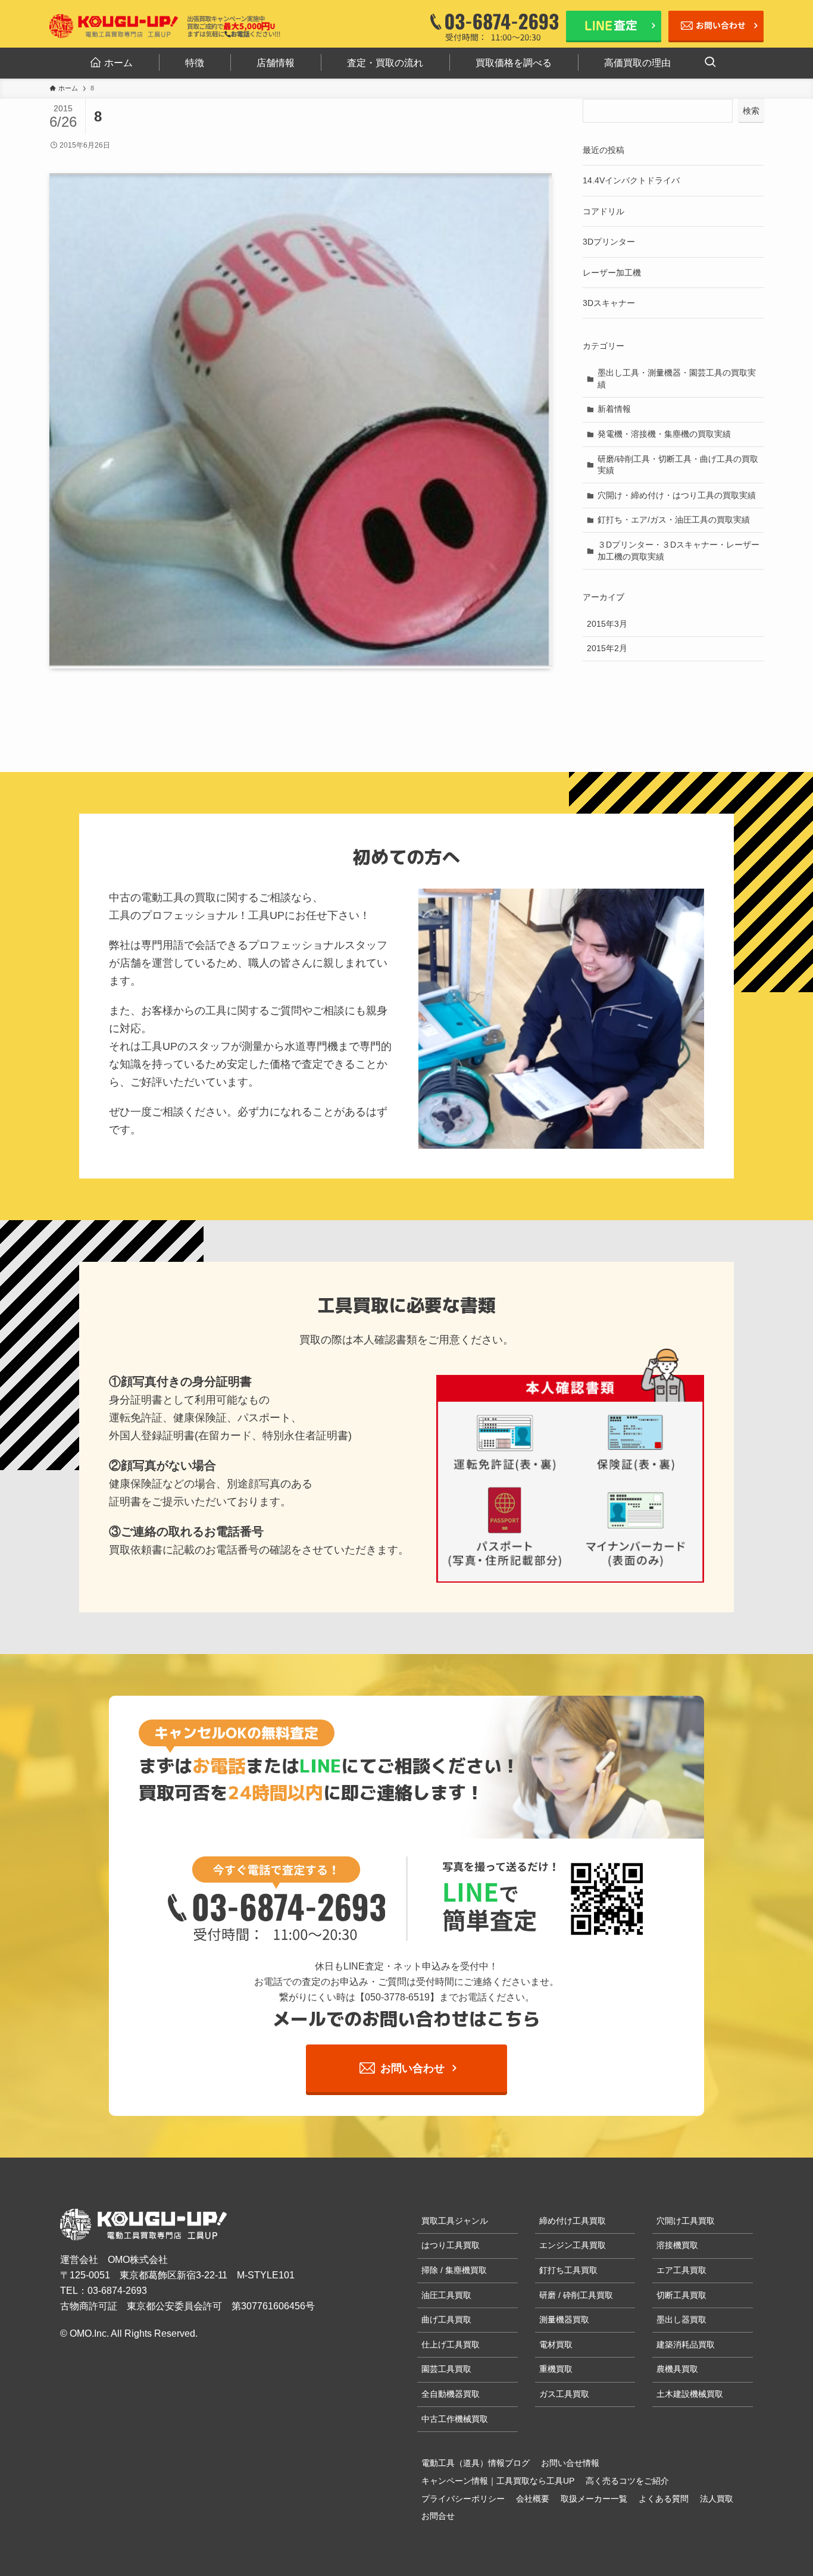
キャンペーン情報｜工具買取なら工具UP (498, 2481)
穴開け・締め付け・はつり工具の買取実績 (677, 495)
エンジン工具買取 (573, 2245)
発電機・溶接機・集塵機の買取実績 (664, 434)
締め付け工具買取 (573, 2221)
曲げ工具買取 (446, 2319)
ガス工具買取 (564, 2394)
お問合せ (438, 2516)
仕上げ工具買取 (451, 2344)
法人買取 (717, 2499)
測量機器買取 (564, 2319)
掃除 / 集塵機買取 (454, 2270)
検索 (751, 111)
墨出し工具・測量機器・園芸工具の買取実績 (677, 379)
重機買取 (556, 2369)
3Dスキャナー (609, 303)
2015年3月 (607, 624)
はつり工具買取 (451, 2245)
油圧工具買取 (446, 2295)
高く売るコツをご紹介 (627, 2481)
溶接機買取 (677, 2245)
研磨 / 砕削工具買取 (576, 2295)
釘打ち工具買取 (568, 2270)
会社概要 (533, 2499)
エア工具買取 (681, 2270)
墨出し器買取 (681, 2319)
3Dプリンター (609, 242)
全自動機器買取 (451, 2394)
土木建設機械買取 (690, 2394)
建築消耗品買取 (686, 2344)
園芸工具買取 (446, 2369)
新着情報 (614, 409)
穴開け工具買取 (686, 2221)
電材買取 (556, 2344)
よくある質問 (664, 2499)
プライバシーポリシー (463, 2499)
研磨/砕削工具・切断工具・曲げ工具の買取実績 (678, 465)
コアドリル (604, 211)
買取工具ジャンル (455, 2221)
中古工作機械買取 (455, 2419)
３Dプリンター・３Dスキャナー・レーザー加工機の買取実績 (678, 551)
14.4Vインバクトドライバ (631, 180)
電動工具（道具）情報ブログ (476, 2463)
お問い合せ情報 (570, 2463)
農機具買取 (677, 2369)
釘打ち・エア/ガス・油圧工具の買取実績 (674, 520)
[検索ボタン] (710, 63)
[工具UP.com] (115, 26)
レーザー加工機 (612, 273)
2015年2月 (607, 648)
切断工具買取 (681, 2295)
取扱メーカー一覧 (594, 2499)
